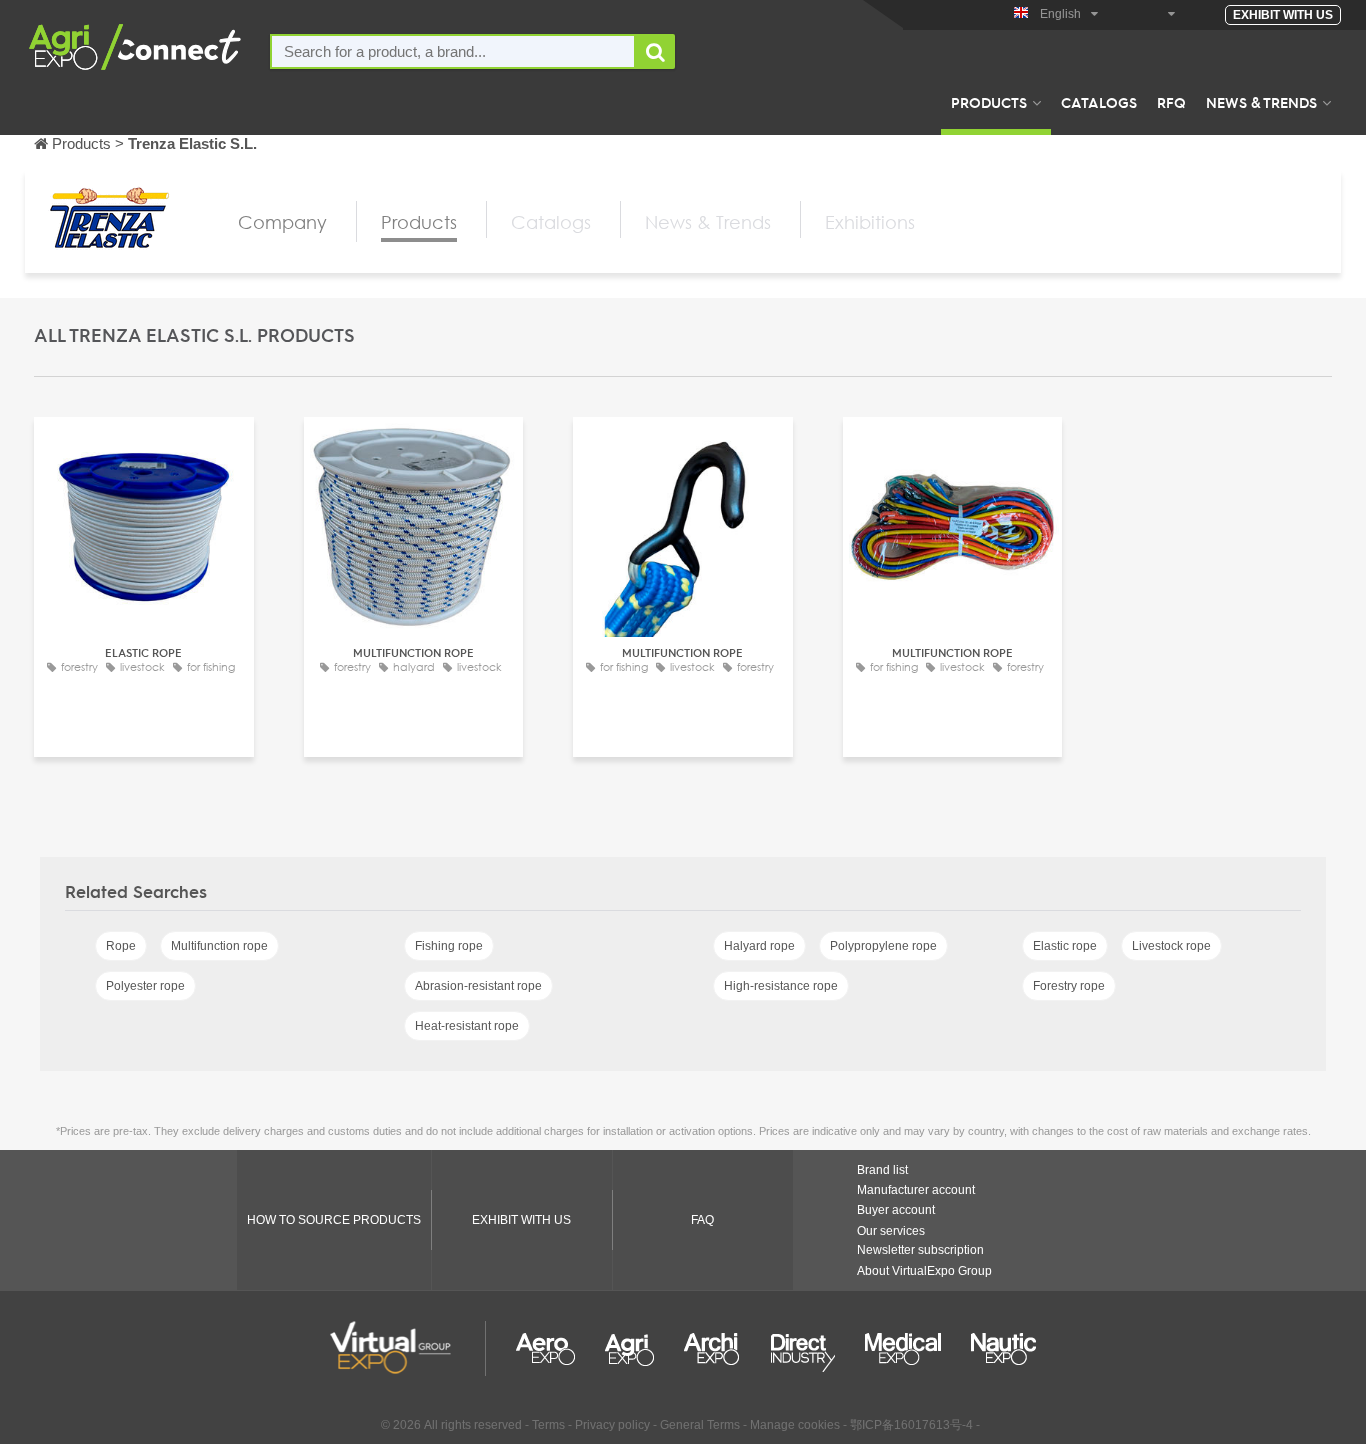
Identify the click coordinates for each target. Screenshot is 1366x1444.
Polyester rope (145, 986)
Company (282, 222)
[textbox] (453, 51)
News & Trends (1261, 102)
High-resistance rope (781, 986)
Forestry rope (1069, 986)
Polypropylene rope (883, 946)
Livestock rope (1171, 946)
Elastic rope (1065, 946)
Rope (121, 946)
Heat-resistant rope (467, 1026)
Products (989, 102)
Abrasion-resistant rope (478, 986)
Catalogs (1099, 102)
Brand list (882, 1170)
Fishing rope (449, 946)
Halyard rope (759, 946)
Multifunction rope (219, 946)
